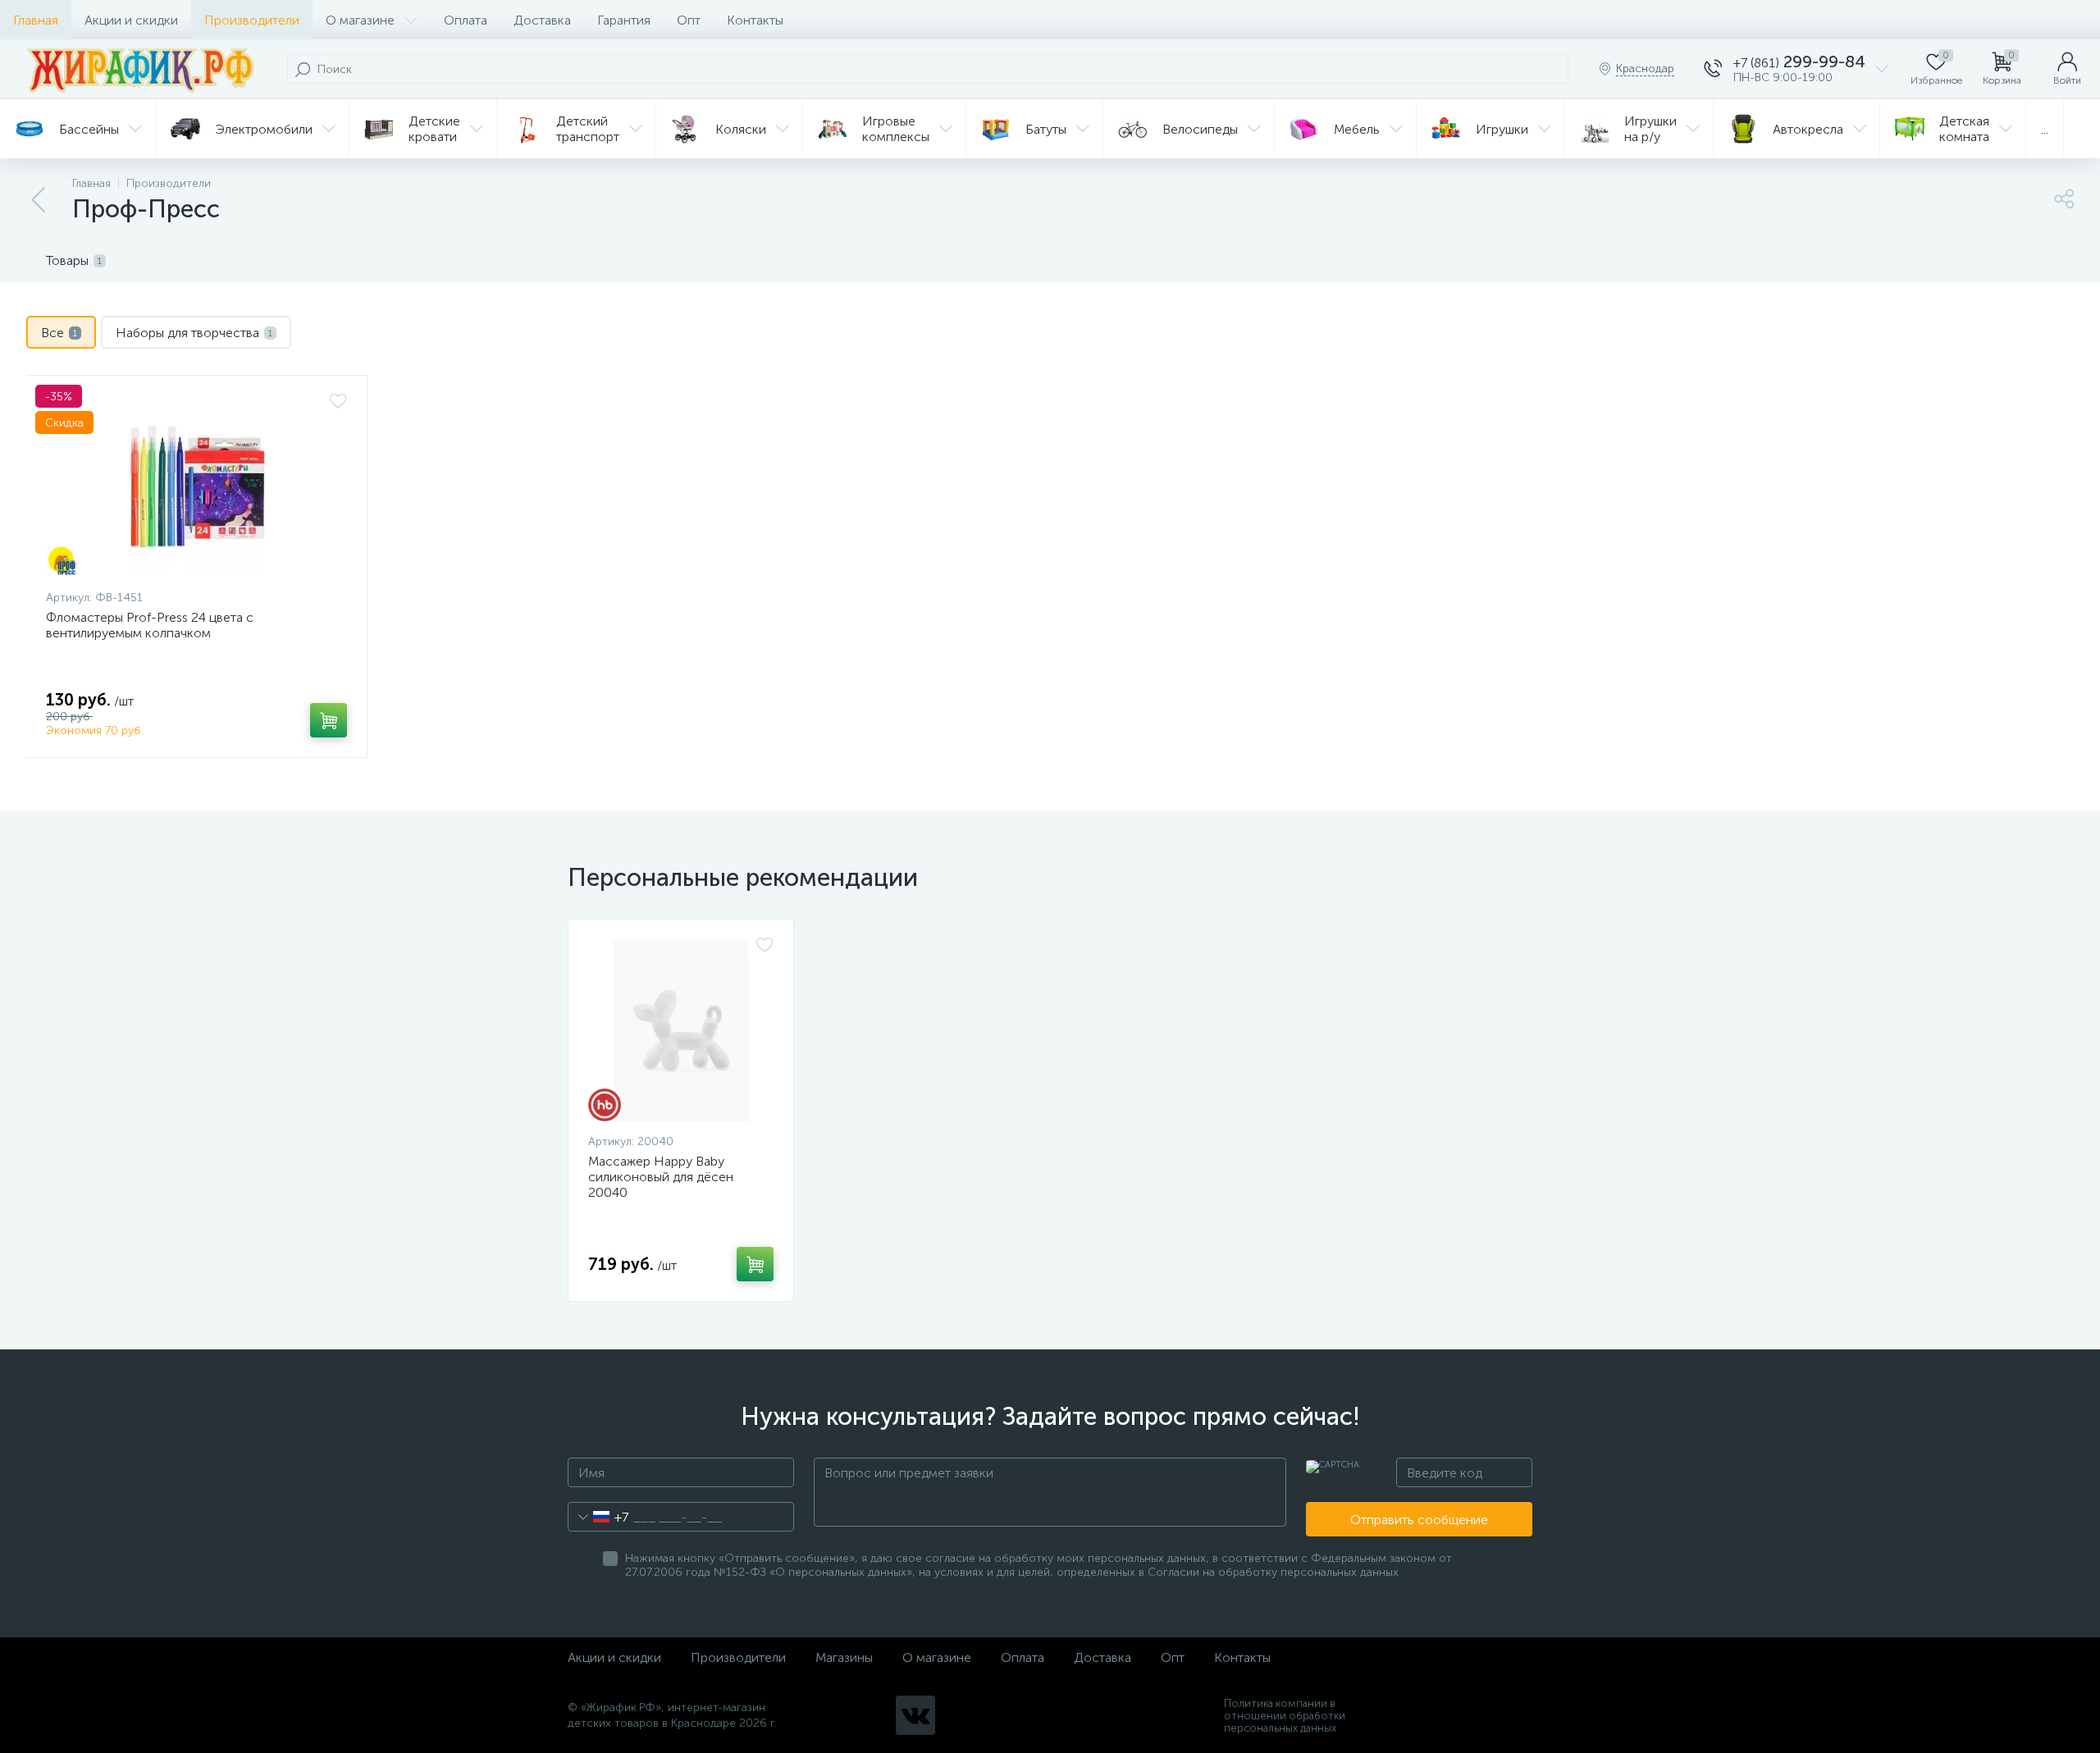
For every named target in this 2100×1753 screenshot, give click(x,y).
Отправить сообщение (1419, 1520)
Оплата (466, 20)
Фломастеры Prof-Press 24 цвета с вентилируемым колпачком (150, 625)
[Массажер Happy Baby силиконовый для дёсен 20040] (681, 1030)
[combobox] (598, 1517)
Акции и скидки (131, 20)
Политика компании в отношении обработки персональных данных (1285, 1716)
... (2045, 129)
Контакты (755, 20)
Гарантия (624, 20)
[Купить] (329, 720)
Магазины (844, 1657)
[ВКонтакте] (915, 1715)
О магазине (360, 20)
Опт (689, 20)
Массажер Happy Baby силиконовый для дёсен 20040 (661, 1177)
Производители (252, 20)
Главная (36, 20)
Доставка (542, 20)
